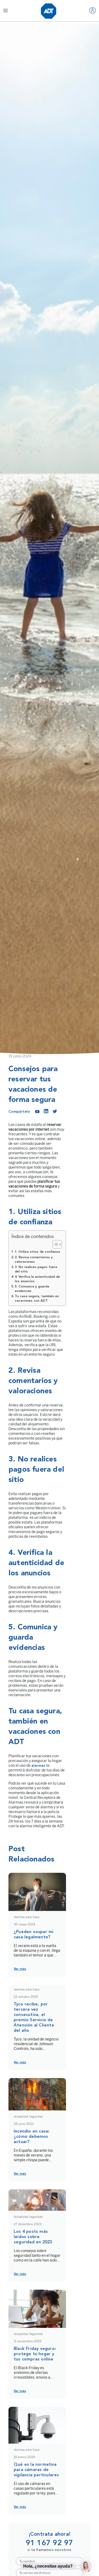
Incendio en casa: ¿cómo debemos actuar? (32, 2137)
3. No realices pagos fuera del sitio (36, 1269)
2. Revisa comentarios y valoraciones (34, 1260)
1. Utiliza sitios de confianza (37, 1252)
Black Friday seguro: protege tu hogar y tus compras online (35, 2354)
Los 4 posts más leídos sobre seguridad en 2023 (33, 2237)
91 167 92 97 (49, 2543)
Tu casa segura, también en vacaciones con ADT (37, 1299)
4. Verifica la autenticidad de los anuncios (37, 1279)
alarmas (38, 1766)
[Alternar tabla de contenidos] (55, 1244)
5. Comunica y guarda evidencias (32, 1289)
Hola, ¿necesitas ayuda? (48, 2566)
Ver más (20, 1969)
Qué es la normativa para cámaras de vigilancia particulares (36, 2470)
